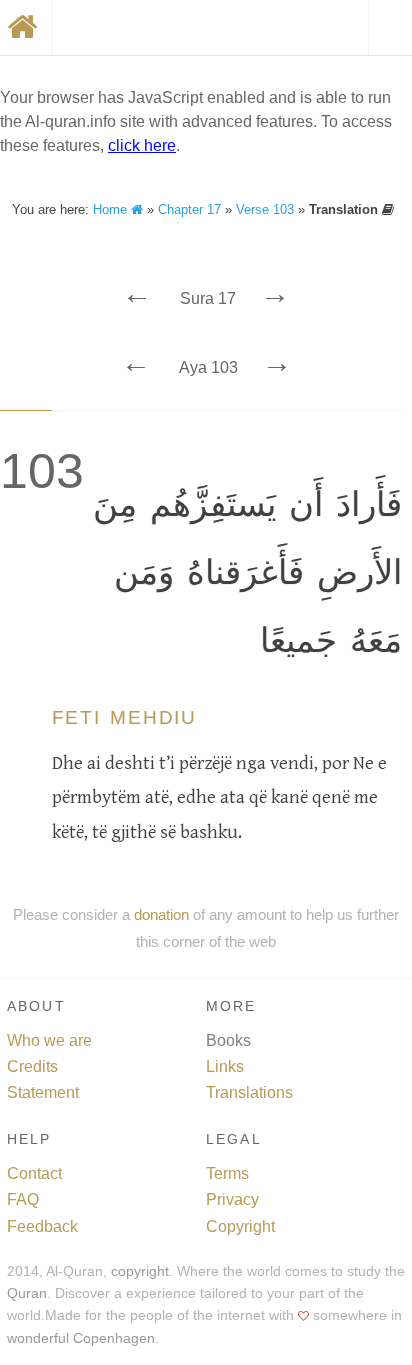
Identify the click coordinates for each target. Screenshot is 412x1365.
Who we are (49, 1040)
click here (142, 145)
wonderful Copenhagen (81, 1338)
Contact (34, 1173)
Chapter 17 (189, 209)
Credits (32, 1066)
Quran (27, 1293)
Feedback (42, 1226)
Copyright (240, 1226)
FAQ (23, 1199)
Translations (249, 1092)
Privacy (232, 1199)
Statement (43, 1092)
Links (225, 1066)
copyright (140, 1271)
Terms (227, 1173)
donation (161, 914)
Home (112, 209)
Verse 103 (265, 209)
